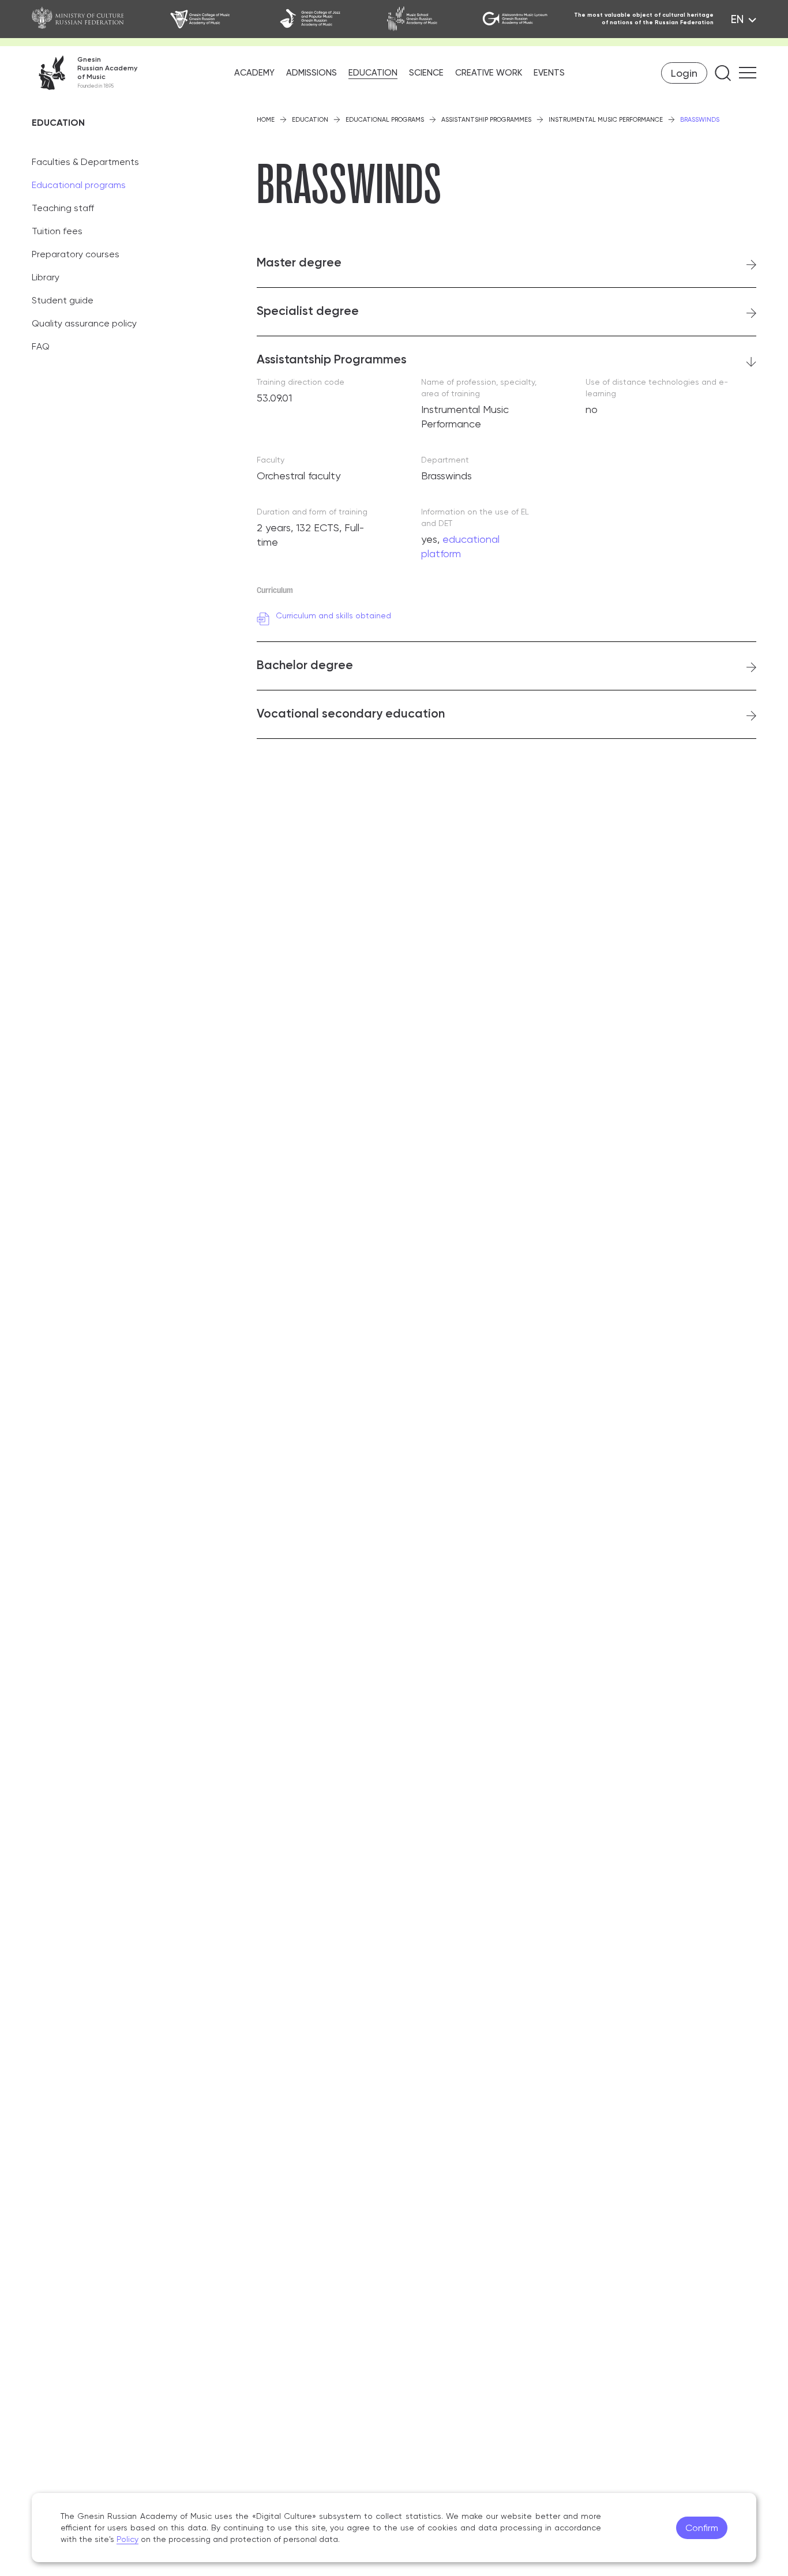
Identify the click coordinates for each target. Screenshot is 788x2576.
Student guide (63, 300)
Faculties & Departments (85, 162)
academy (254, 73)
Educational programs (79, 185)
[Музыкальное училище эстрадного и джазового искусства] (324, 19)
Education (310, 120)
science (426, 73)
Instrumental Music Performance (606, 120)
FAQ (41, 346)
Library (46, 277)
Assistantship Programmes (486, 120)
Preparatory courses (76, 254)
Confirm (702, 2528)
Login (684, 73)
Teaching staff (63, 208)
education (373, 73)
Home (266, 120)
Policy (127, 2539)
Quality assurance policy (84, 323)
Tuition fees (57, 231)
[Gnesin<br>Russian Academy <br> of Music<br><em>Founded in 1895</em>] (85, 73)
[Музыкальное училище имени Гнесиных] (215, 19)
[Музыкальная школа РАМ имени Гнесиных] (425, 19)
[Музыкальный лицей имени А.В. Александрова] (518, 19)
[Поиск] (723, 73)
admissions (312, 73)
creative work (489, 73)
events (549, 73)
